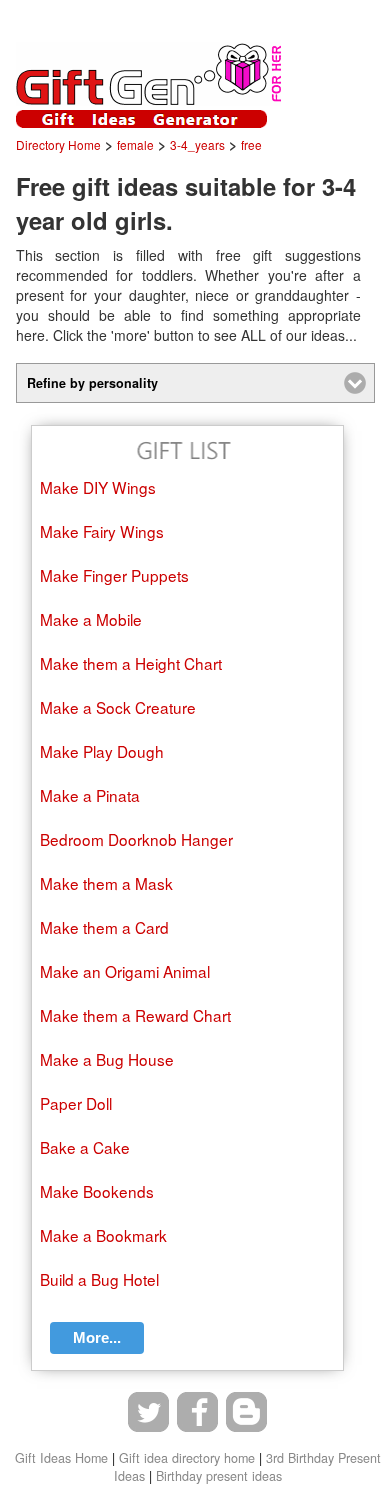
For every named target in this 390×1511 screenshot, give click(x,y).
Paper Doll (76, 1103)
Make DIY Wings (98, 487)
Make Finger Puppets (114, 575)
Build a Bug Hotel (99, 1279)
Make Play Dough (102, 751)
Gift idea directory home (187, 1458)
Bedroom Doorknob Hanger (136, 839)
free (251, 144)
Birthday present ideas (219, 1476)
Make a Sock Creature (118, 707)
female (135, 144)
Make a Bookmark (103, 1235)
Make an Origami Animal (125, 971)
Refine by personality (92, 383)
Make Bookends (97, 1191)
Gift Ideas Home (61, 1458)
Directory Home (58, 144)
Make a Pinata (90, 795)
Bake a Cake (85, 1147)
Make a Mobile (91, 619)
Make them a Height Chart (131, 663)
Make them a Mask (106, 883)
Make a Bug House (107, 1059)
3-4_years (197, 144)
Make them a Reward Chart (135, 1015)
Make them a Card (104, 927)
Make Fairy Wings (102, 531)
